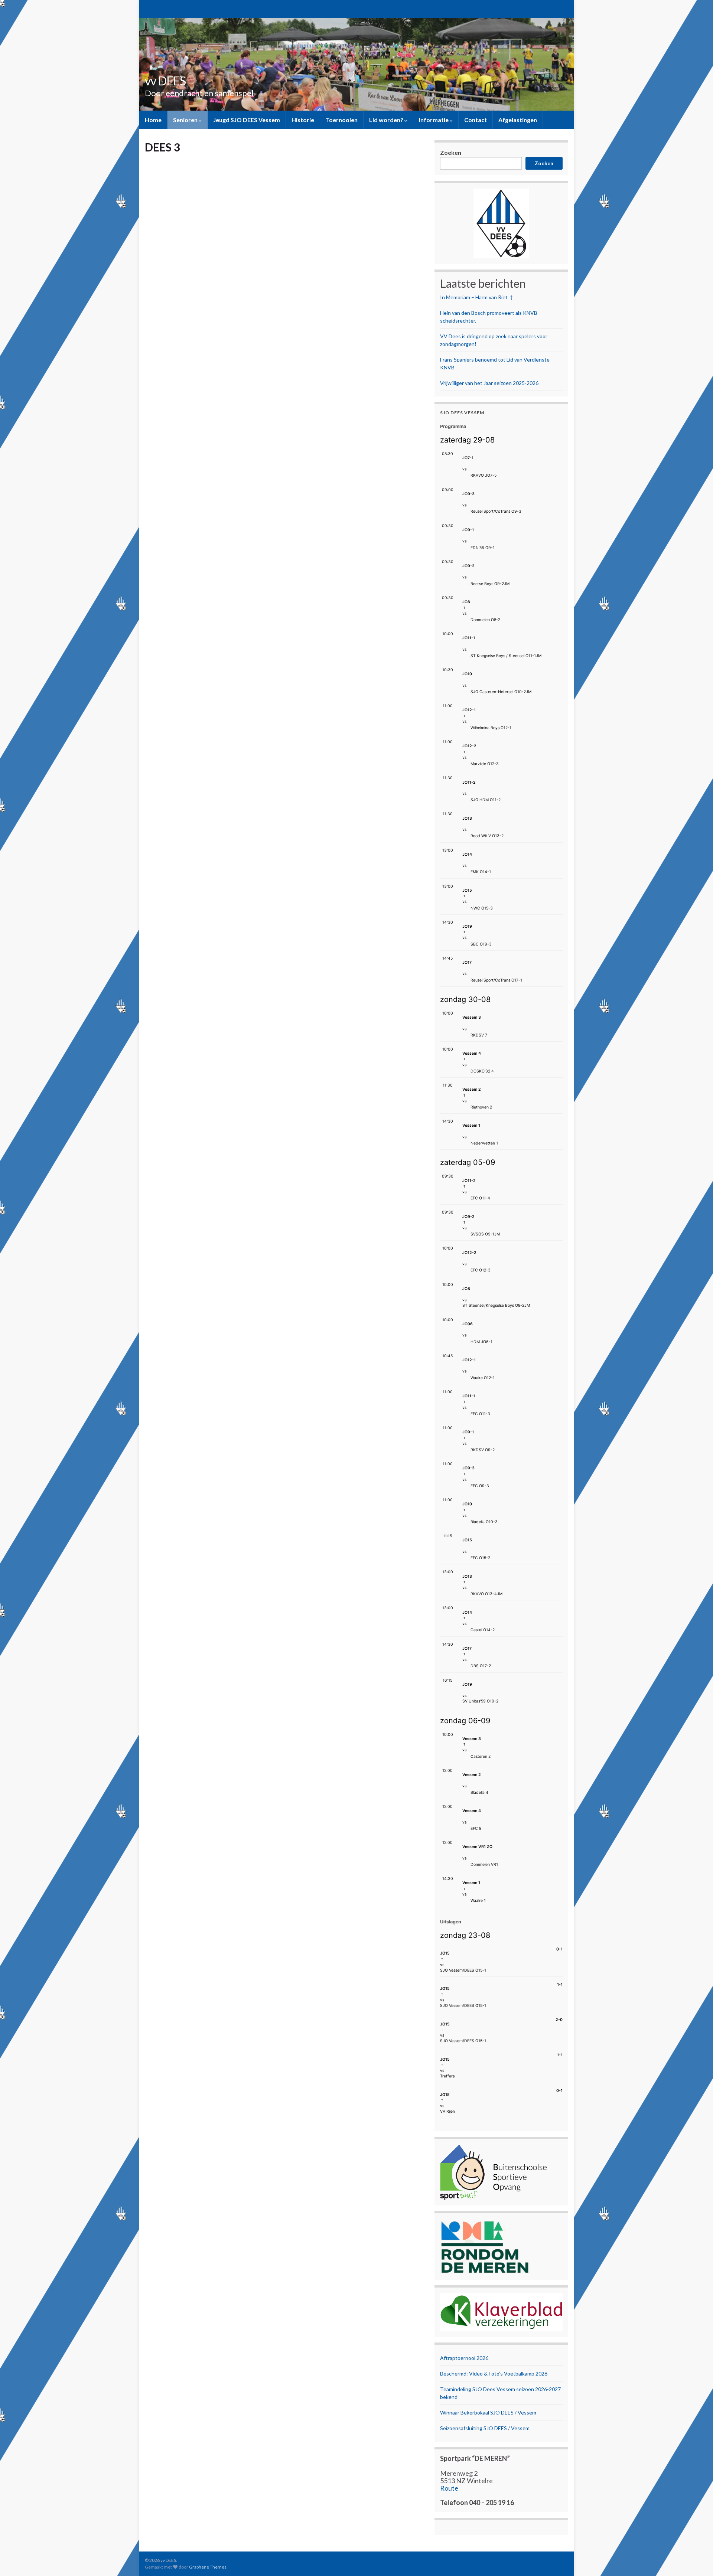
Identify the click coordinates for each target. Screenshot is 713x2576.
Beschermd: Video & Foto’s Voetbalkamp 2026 (494, 2373)
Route (449, 2488)
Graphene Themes (208, 2567)
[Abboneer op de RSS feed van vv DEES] (148, 8)
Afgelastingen (518, 120)
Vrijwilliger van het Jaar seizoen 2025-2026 (489, 383)
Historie (303, 120)
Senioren (186, 120)
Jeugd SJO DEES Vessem (247, 120)
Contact (476, 120)
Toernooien (342, 120)
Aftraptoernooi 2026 (464, 2358)
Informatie (434, 120)
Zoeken (451, 152)
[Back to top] (696, 2559)
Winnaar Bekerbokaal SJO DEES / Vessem (488, 2412)
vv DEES (165, 81)
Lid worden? (387, 120)
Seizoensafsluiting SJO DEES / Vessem (485, 2428)
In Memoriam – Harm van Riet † (476, 297)
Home (153, 120)
